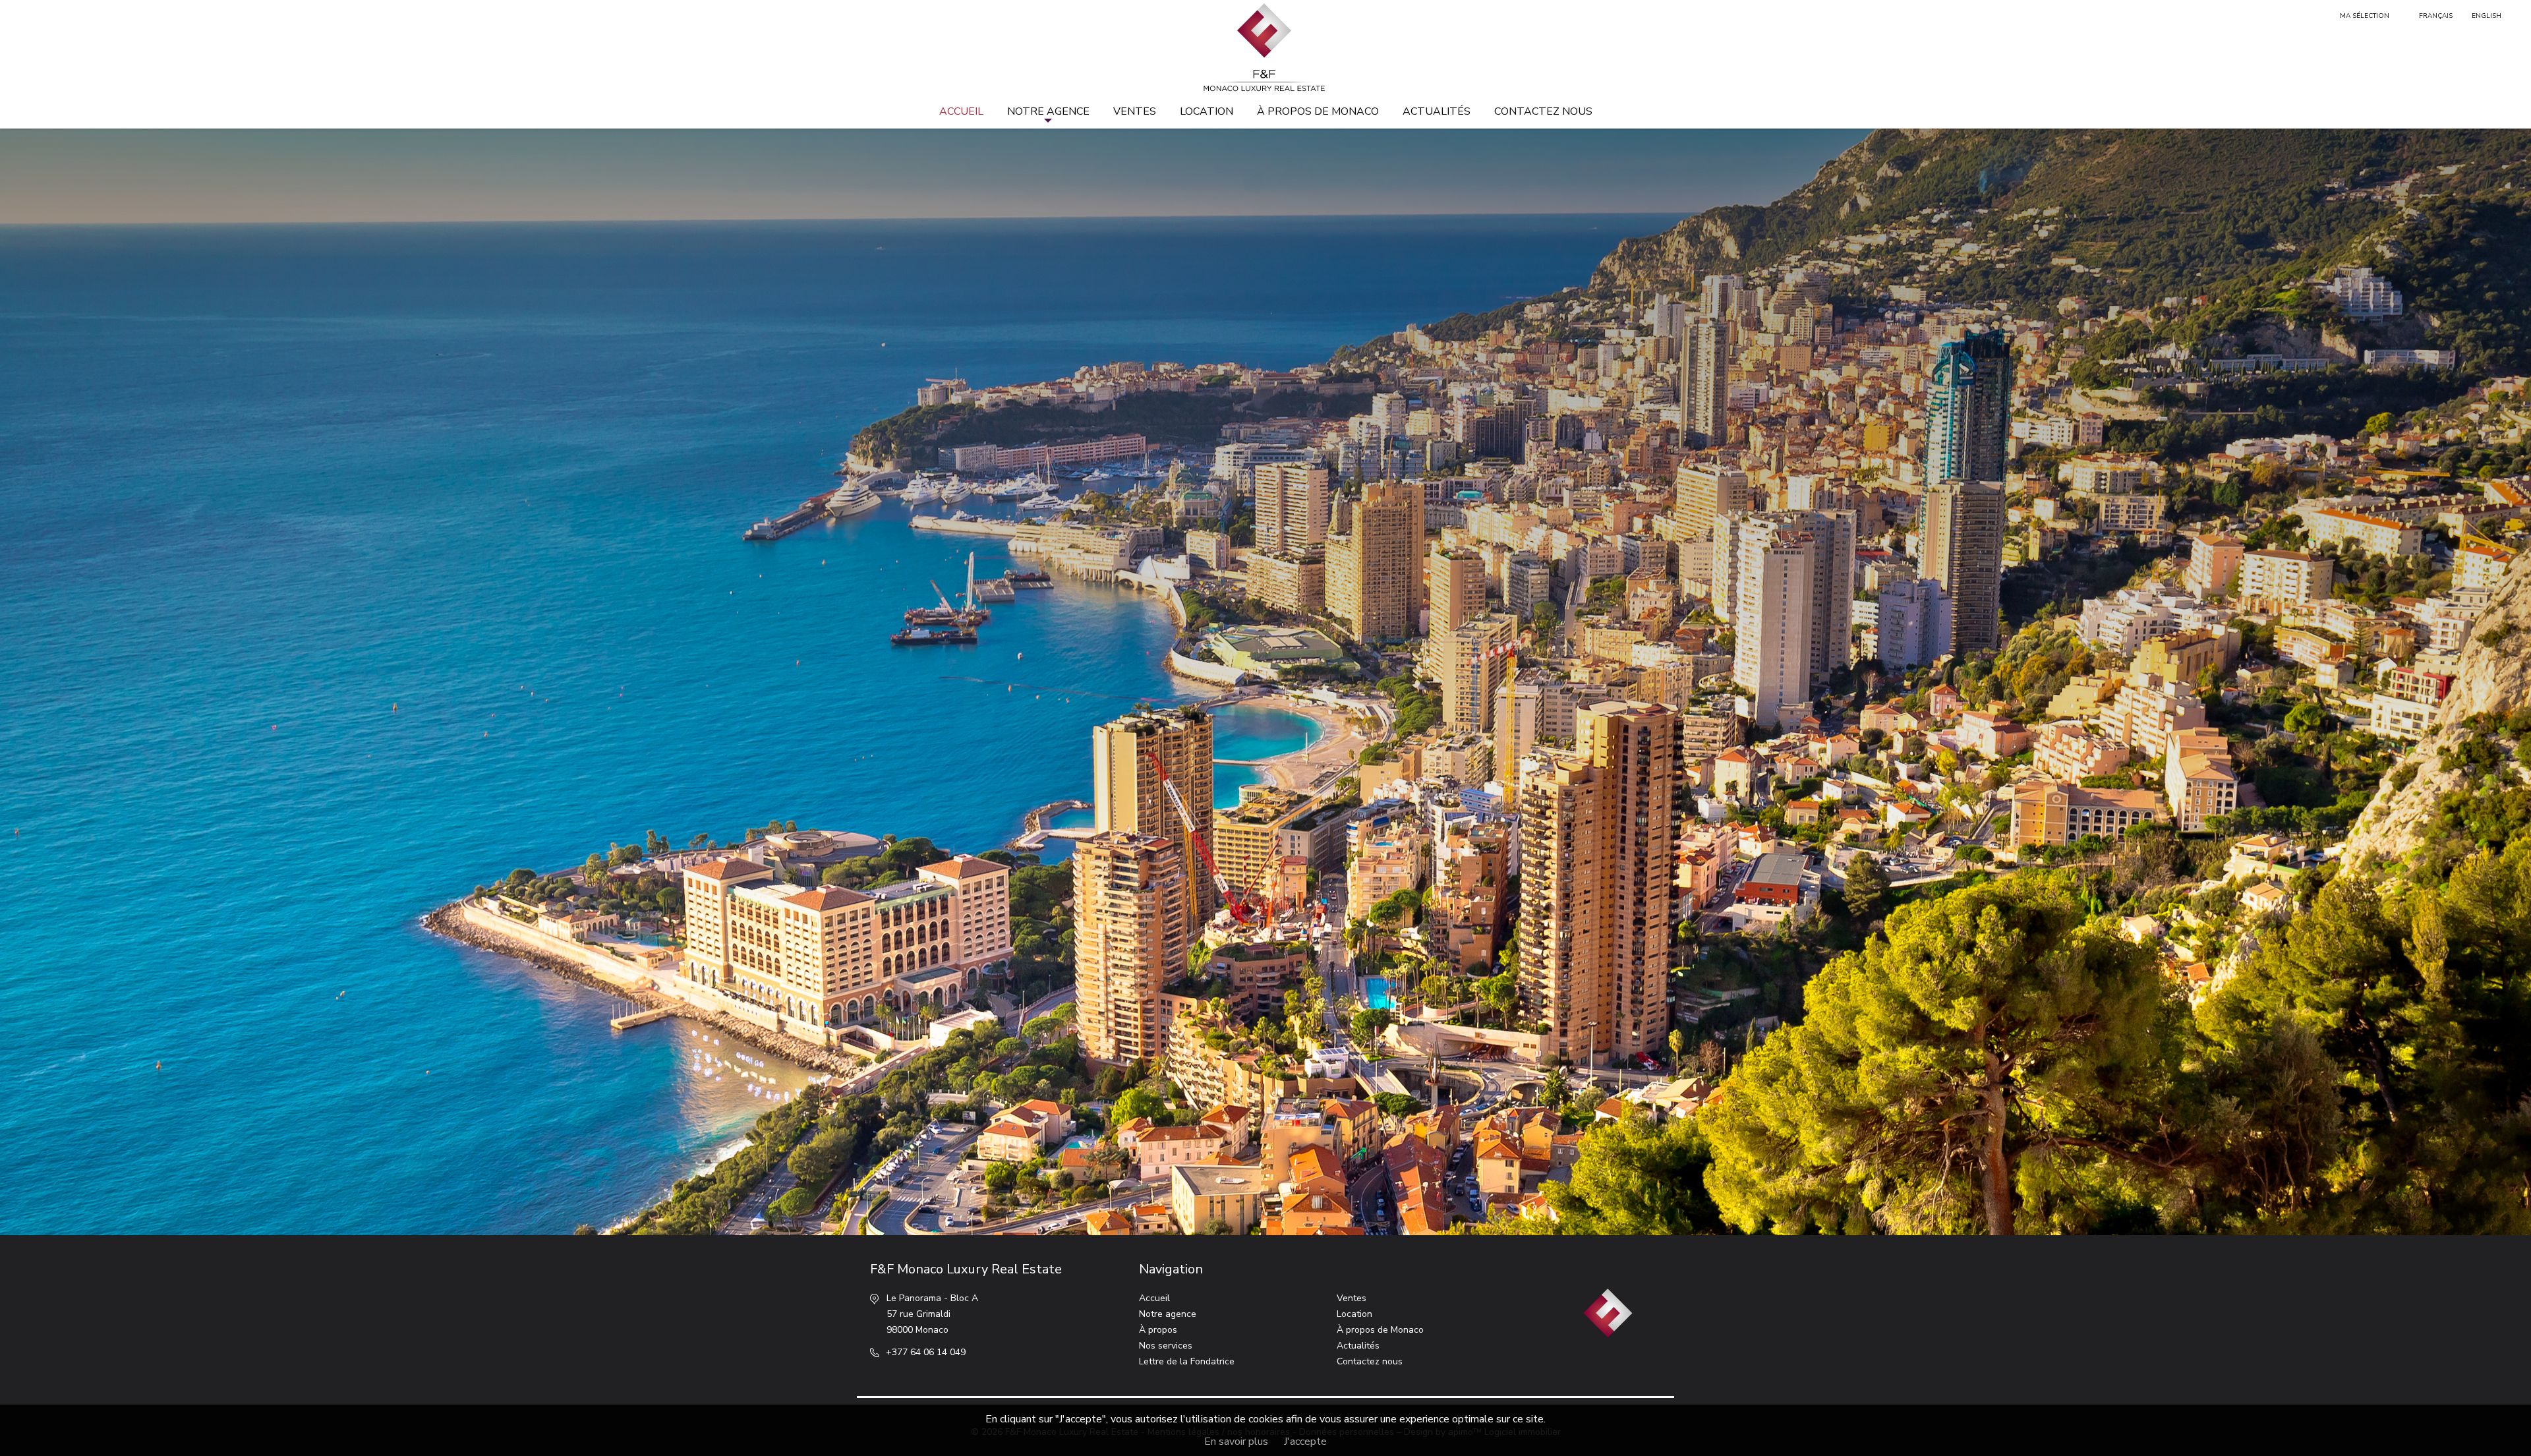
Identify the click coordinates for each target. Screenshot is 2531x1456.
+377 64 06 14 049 (926, 1352)
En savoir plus (1236, 1441)
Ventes (1135, 111)
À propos (1158, 1330)
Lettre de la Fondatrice (1187, 1361)
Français (2436, 16)
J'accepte (1305, 1441)
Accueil (961, 111)
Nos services (1166, 1346)
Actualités (1437, 111)
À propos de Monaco (1318, 111)
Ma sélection (2365, 16)
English (2487, 16)
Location (1207, 111)
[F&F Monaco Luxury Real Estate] (1265, 48)
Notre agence (1048, 111)
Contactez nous (1543, 111)
